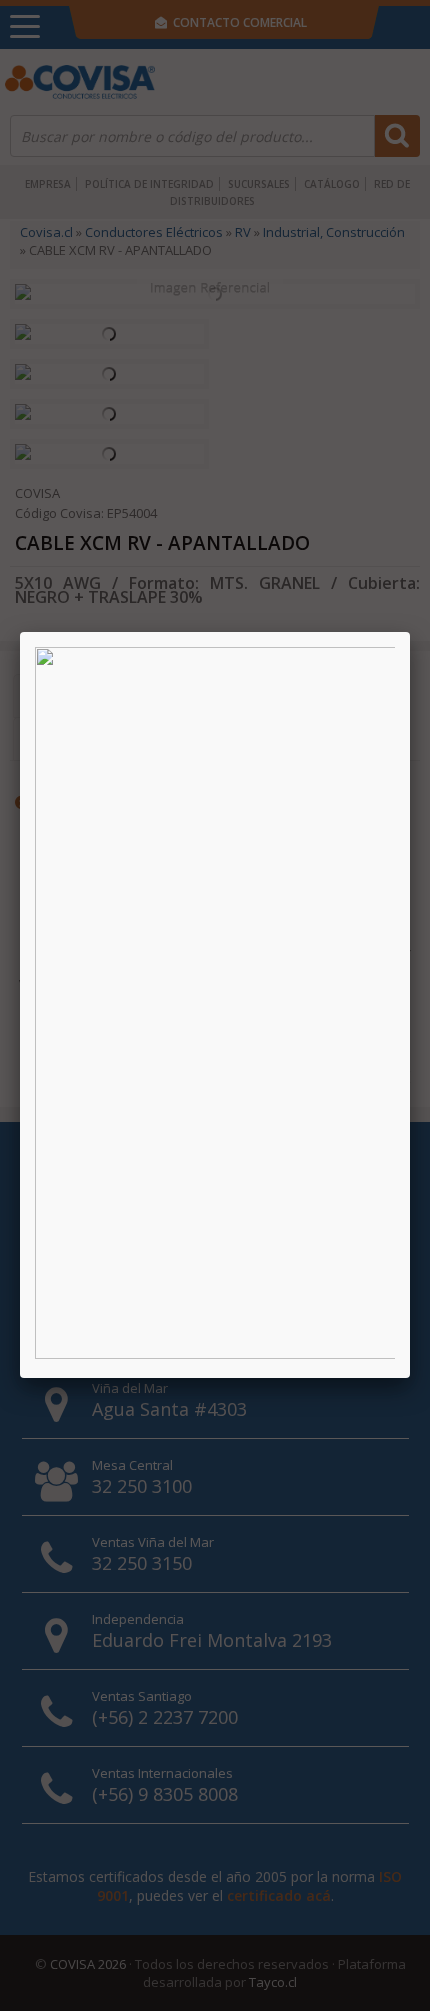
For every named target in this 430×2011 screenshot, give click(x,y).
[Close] (410, 632)
